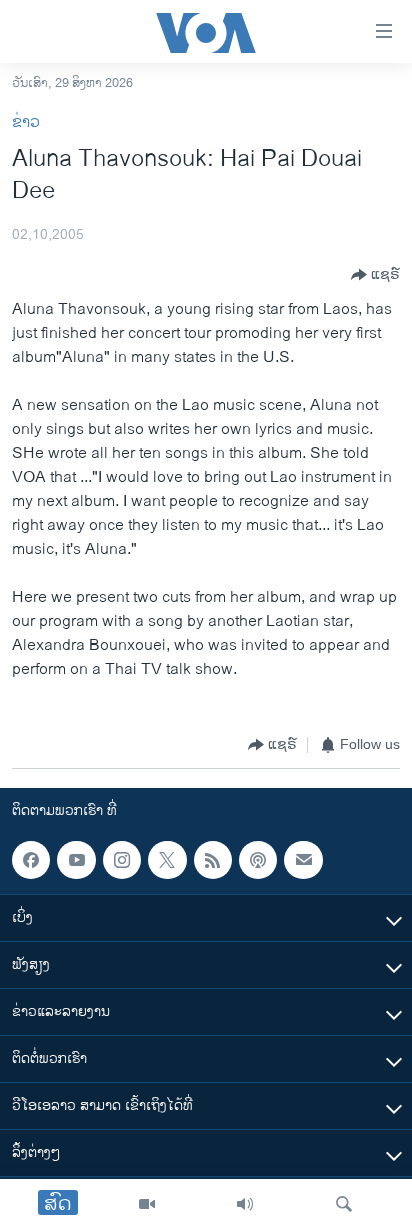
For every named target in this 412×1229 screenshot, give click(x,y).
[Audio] (245, 1204)
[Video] (147, 1204)
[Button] (375, 275)
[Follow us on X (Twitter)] (167, 860)
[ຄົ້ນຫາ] (344, 1204)
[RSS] (213, 860)
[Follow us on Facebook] (31, 860)
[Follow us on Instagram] (122, 860)
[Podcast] (258, 860)
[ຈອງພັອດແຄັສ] (303, 860)
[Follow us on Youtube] (76, 860)
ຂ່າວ (26, 122)
